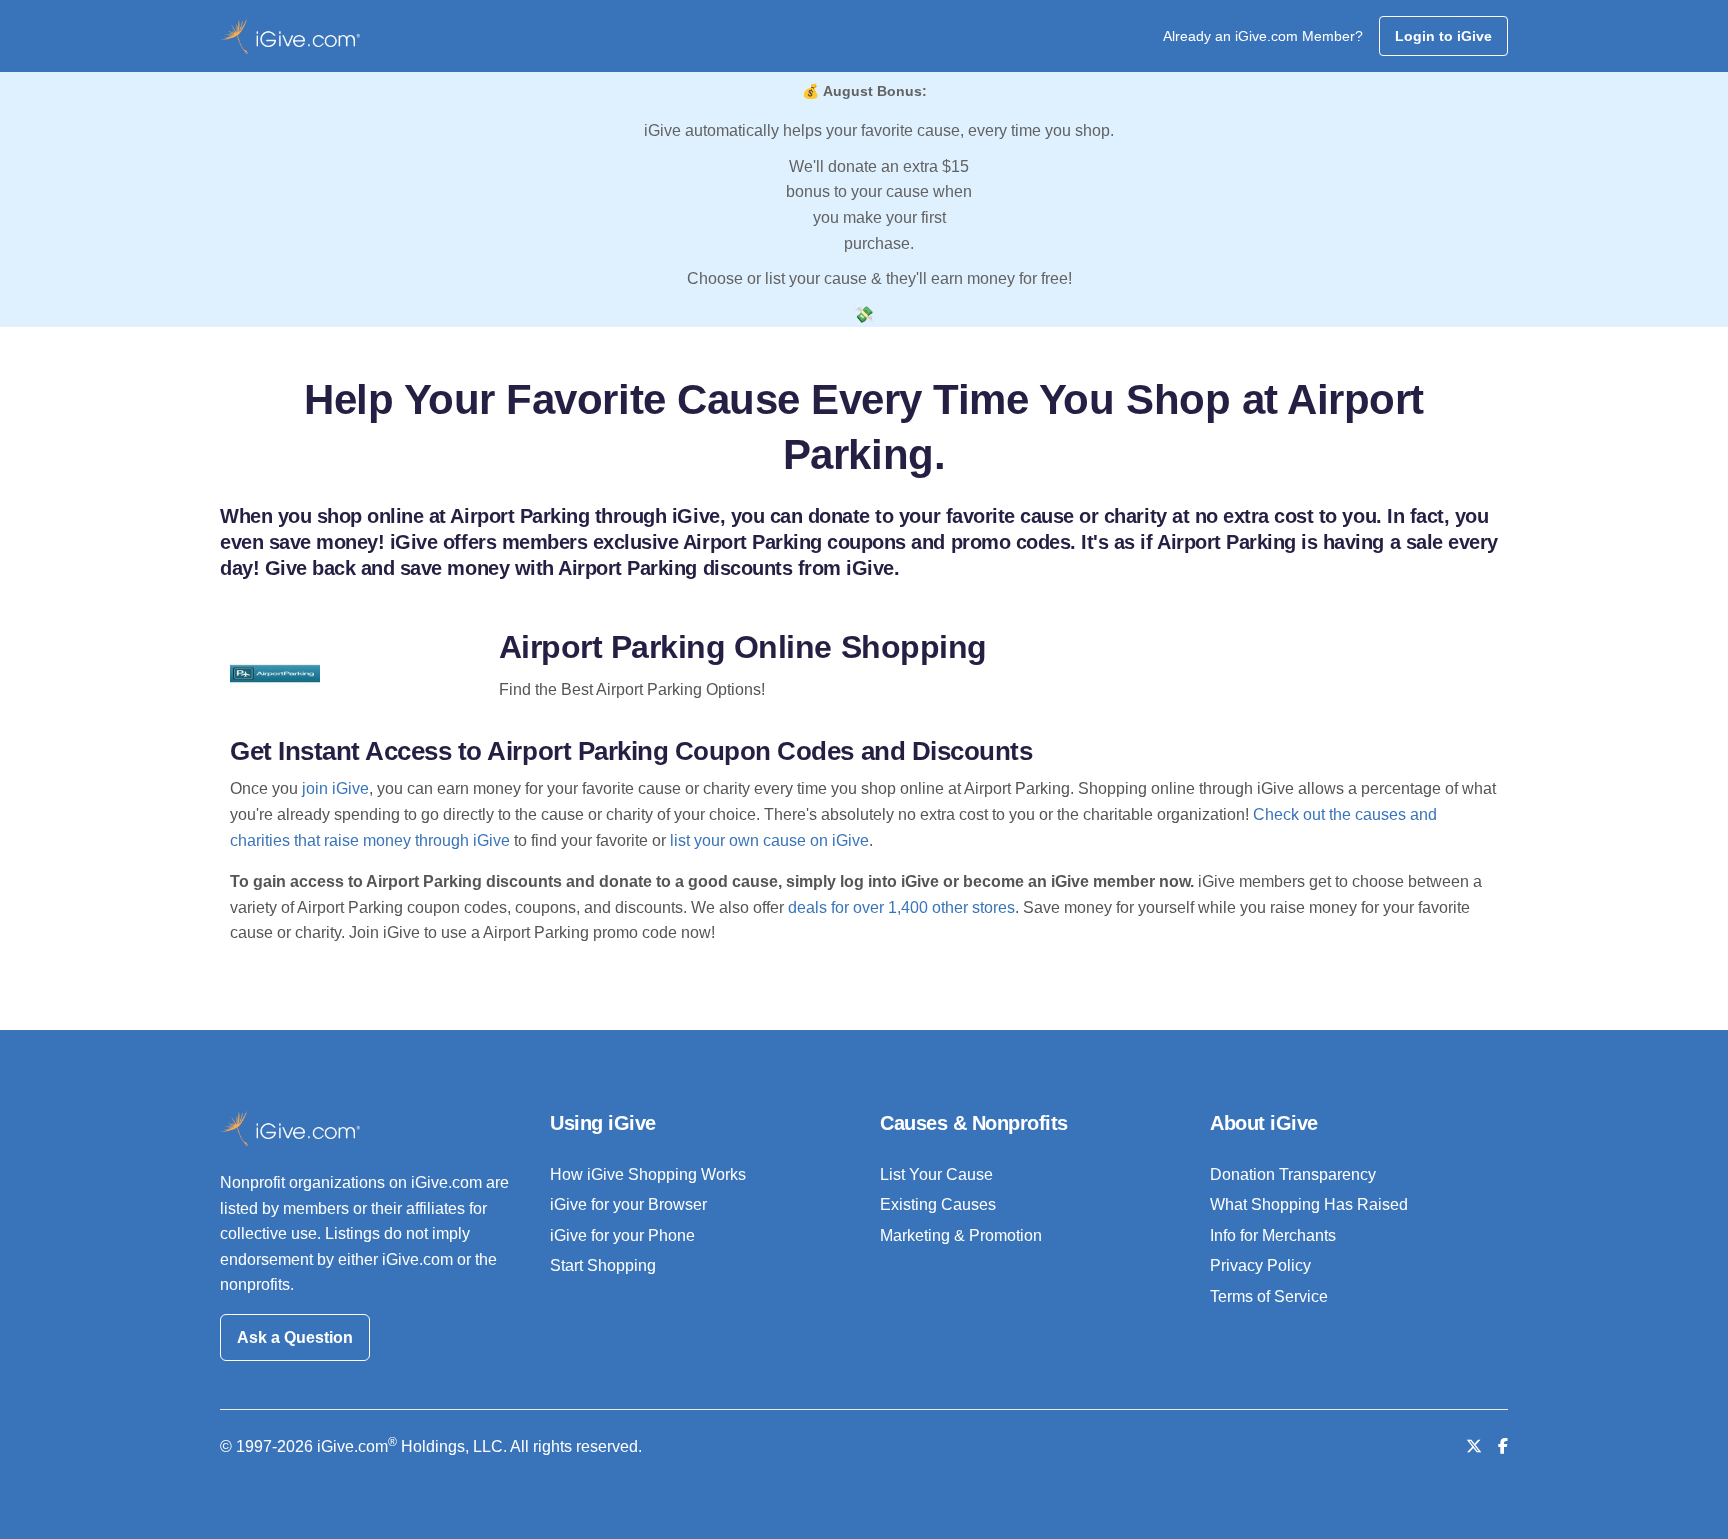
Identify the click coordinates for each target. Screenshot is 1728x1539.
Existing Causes (938, 1204)
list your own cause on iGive (769, 840)
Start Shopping (603, 1265)
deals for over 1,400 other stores (901, 907)
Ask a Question (295, 1337)
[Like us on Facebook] (1503, 1446)
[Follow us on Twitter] (1474, 1446)
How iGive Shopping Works (648, 1174)
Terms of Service (1269, 1296)
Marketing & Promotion (961, 1235)
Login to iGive (1443, 36)
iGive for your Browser (628, 1204)
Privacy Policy (1260, 1265)
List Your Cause (936, 1174)
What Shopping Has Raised (1309, 1204)
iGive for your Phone (622, 1235)
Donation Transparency (1293, 1174)
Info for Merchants (1273, 1235)
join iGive (335, 788)
